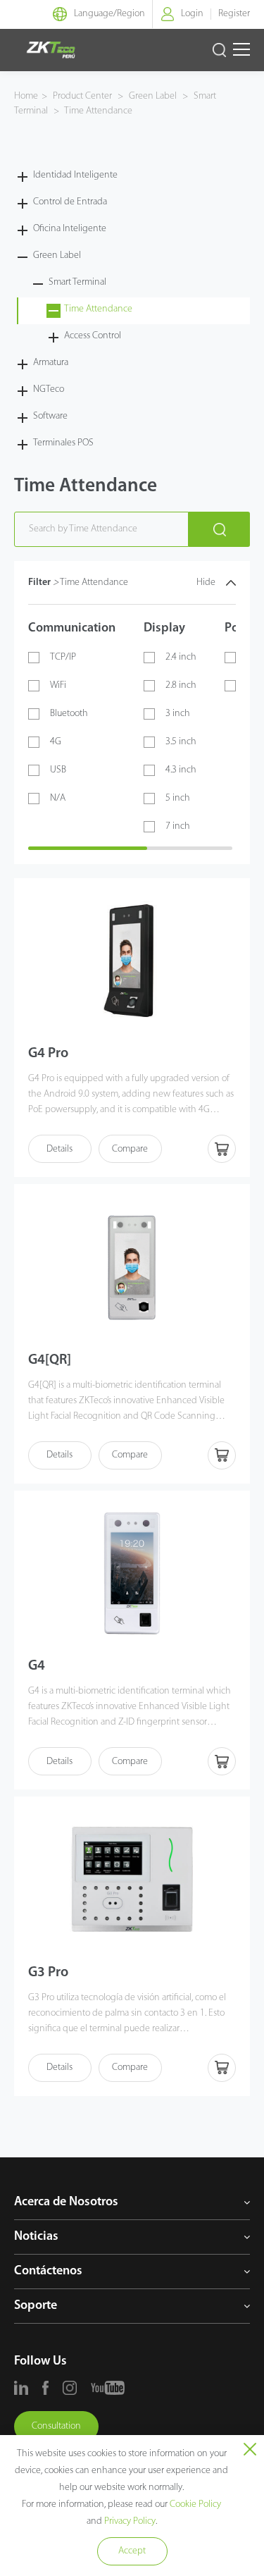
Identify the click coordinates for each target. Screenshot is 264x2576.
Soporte (36, 2306)
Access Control (93, 336)
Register (234, 14)
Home (26, 96)
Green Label (153, 96)
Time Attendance (98, 111)
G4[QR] (50, 1360)
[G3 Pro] (132, 1879)
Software (50, 416)
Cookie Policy (195, 2504)
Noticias (36, 2237)
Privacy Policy (130, 2521)
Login (192, 14)
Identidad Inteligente (75, 175)
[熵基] (51, 50)
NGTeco (49, 389)
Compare (130, 1149)
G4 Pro (48, 1054)
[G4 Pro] (132, 961)
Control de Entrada (70, 202)
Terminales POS (63, 443)
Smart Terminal (77, 282)
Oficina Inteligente (70, 229)
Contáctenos (48, 2272)
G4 (37, 1666)
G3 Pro (48, 1973)
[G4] (132, 1573)
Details (59, 1149)
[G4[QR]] (132, 1267)
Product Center (83, 96)
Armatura (51, 363)
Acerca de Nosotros (66, 2202)
